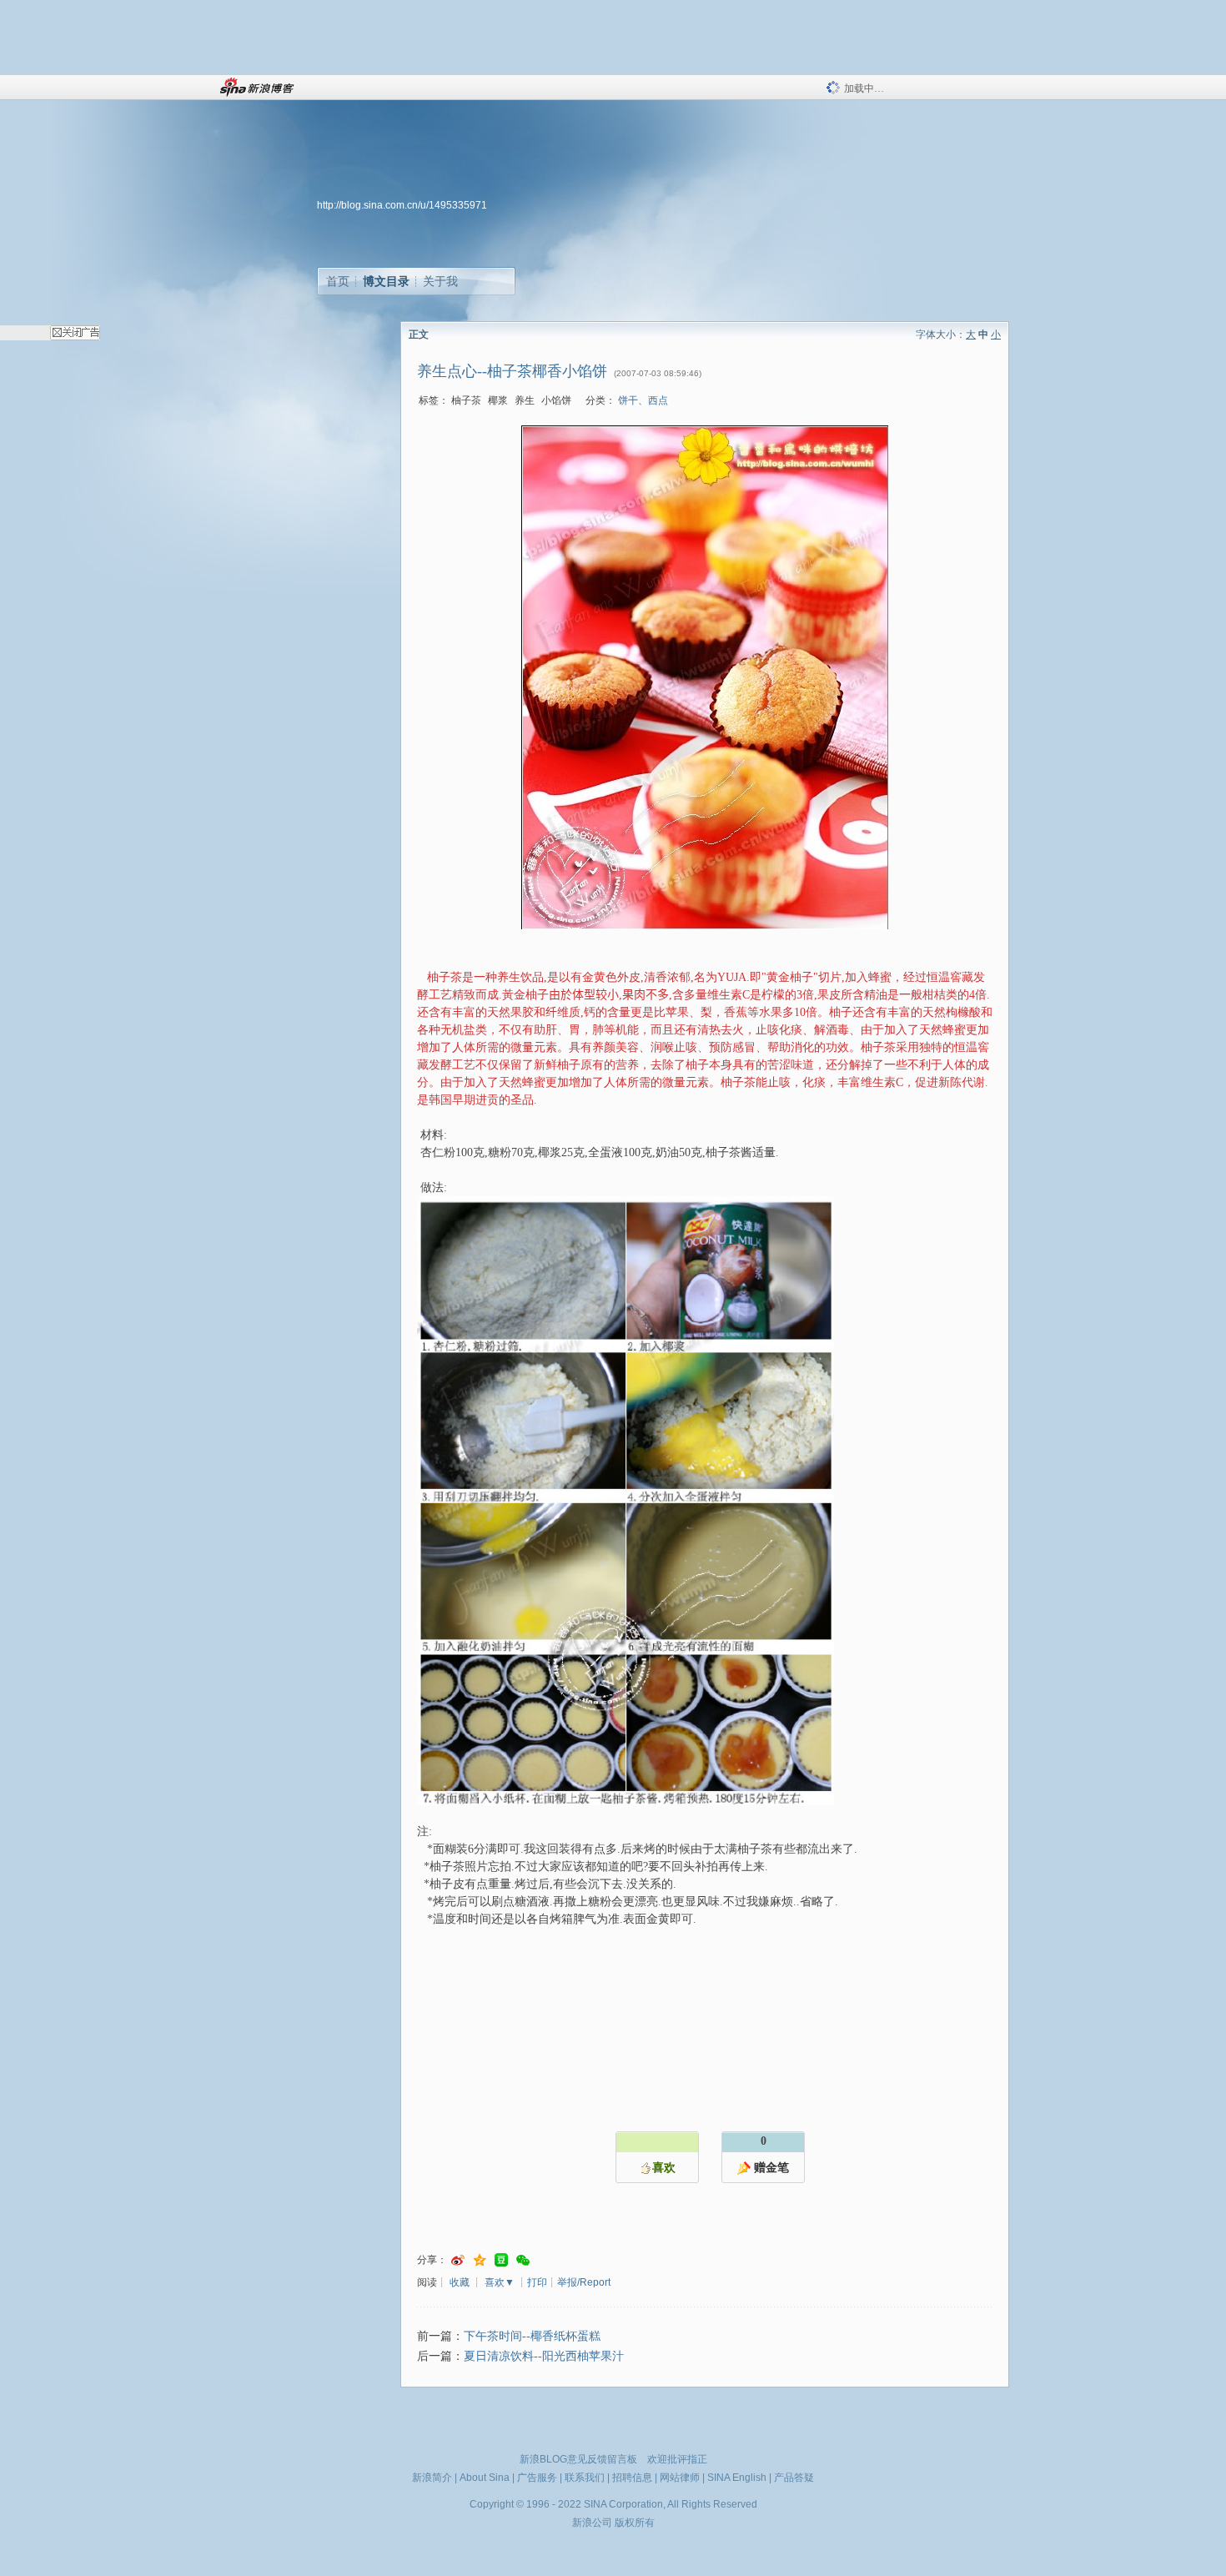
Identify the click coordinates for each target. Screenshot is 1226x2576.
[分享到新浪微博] (458, 2260)
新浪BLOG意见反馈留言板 (578, 2459)
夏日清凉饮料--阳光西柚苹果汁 (544, 2356)
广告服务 (537, 2478)
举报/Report (584, 2282)
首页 (338, 281)
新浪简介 (432, 2478)
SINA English (737, 2478)
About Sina (485, 2478)
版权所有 (635, 2523)
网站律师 (680, 2478)
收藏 (460, 2282)
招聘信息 (632, 2478)
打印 (537, 2282)
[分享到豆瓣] (501, 2260)
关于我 (440, 281)
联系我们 (585, 2478)
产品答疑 (794, 2478)
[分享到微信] (523, 2260)
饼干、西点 (643, 400)
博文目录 (386, 281)
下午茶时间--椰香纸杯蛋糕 (532, 2336)
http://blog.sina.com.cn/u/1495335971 (402, 205)
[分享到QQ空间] (480, 2260)
